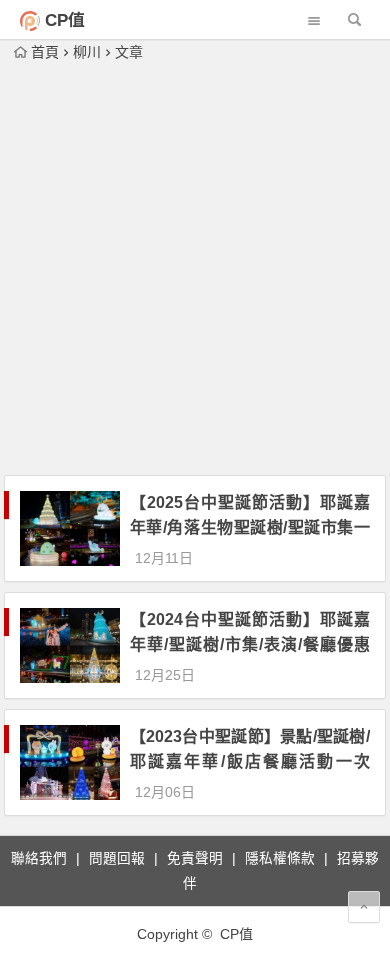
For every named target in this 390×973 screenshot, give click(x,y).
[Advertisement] (195, 270)
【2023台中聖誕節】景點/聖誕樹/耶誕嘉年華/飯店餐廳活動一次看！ (250, 761)
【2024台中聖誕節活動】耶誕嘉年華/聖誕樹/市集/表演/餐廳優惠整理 (250, 644)
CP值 (65, 20)
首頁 (45, 52)
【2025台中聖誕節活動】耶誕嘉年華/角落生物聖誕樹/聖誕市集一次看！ (250, 527)
